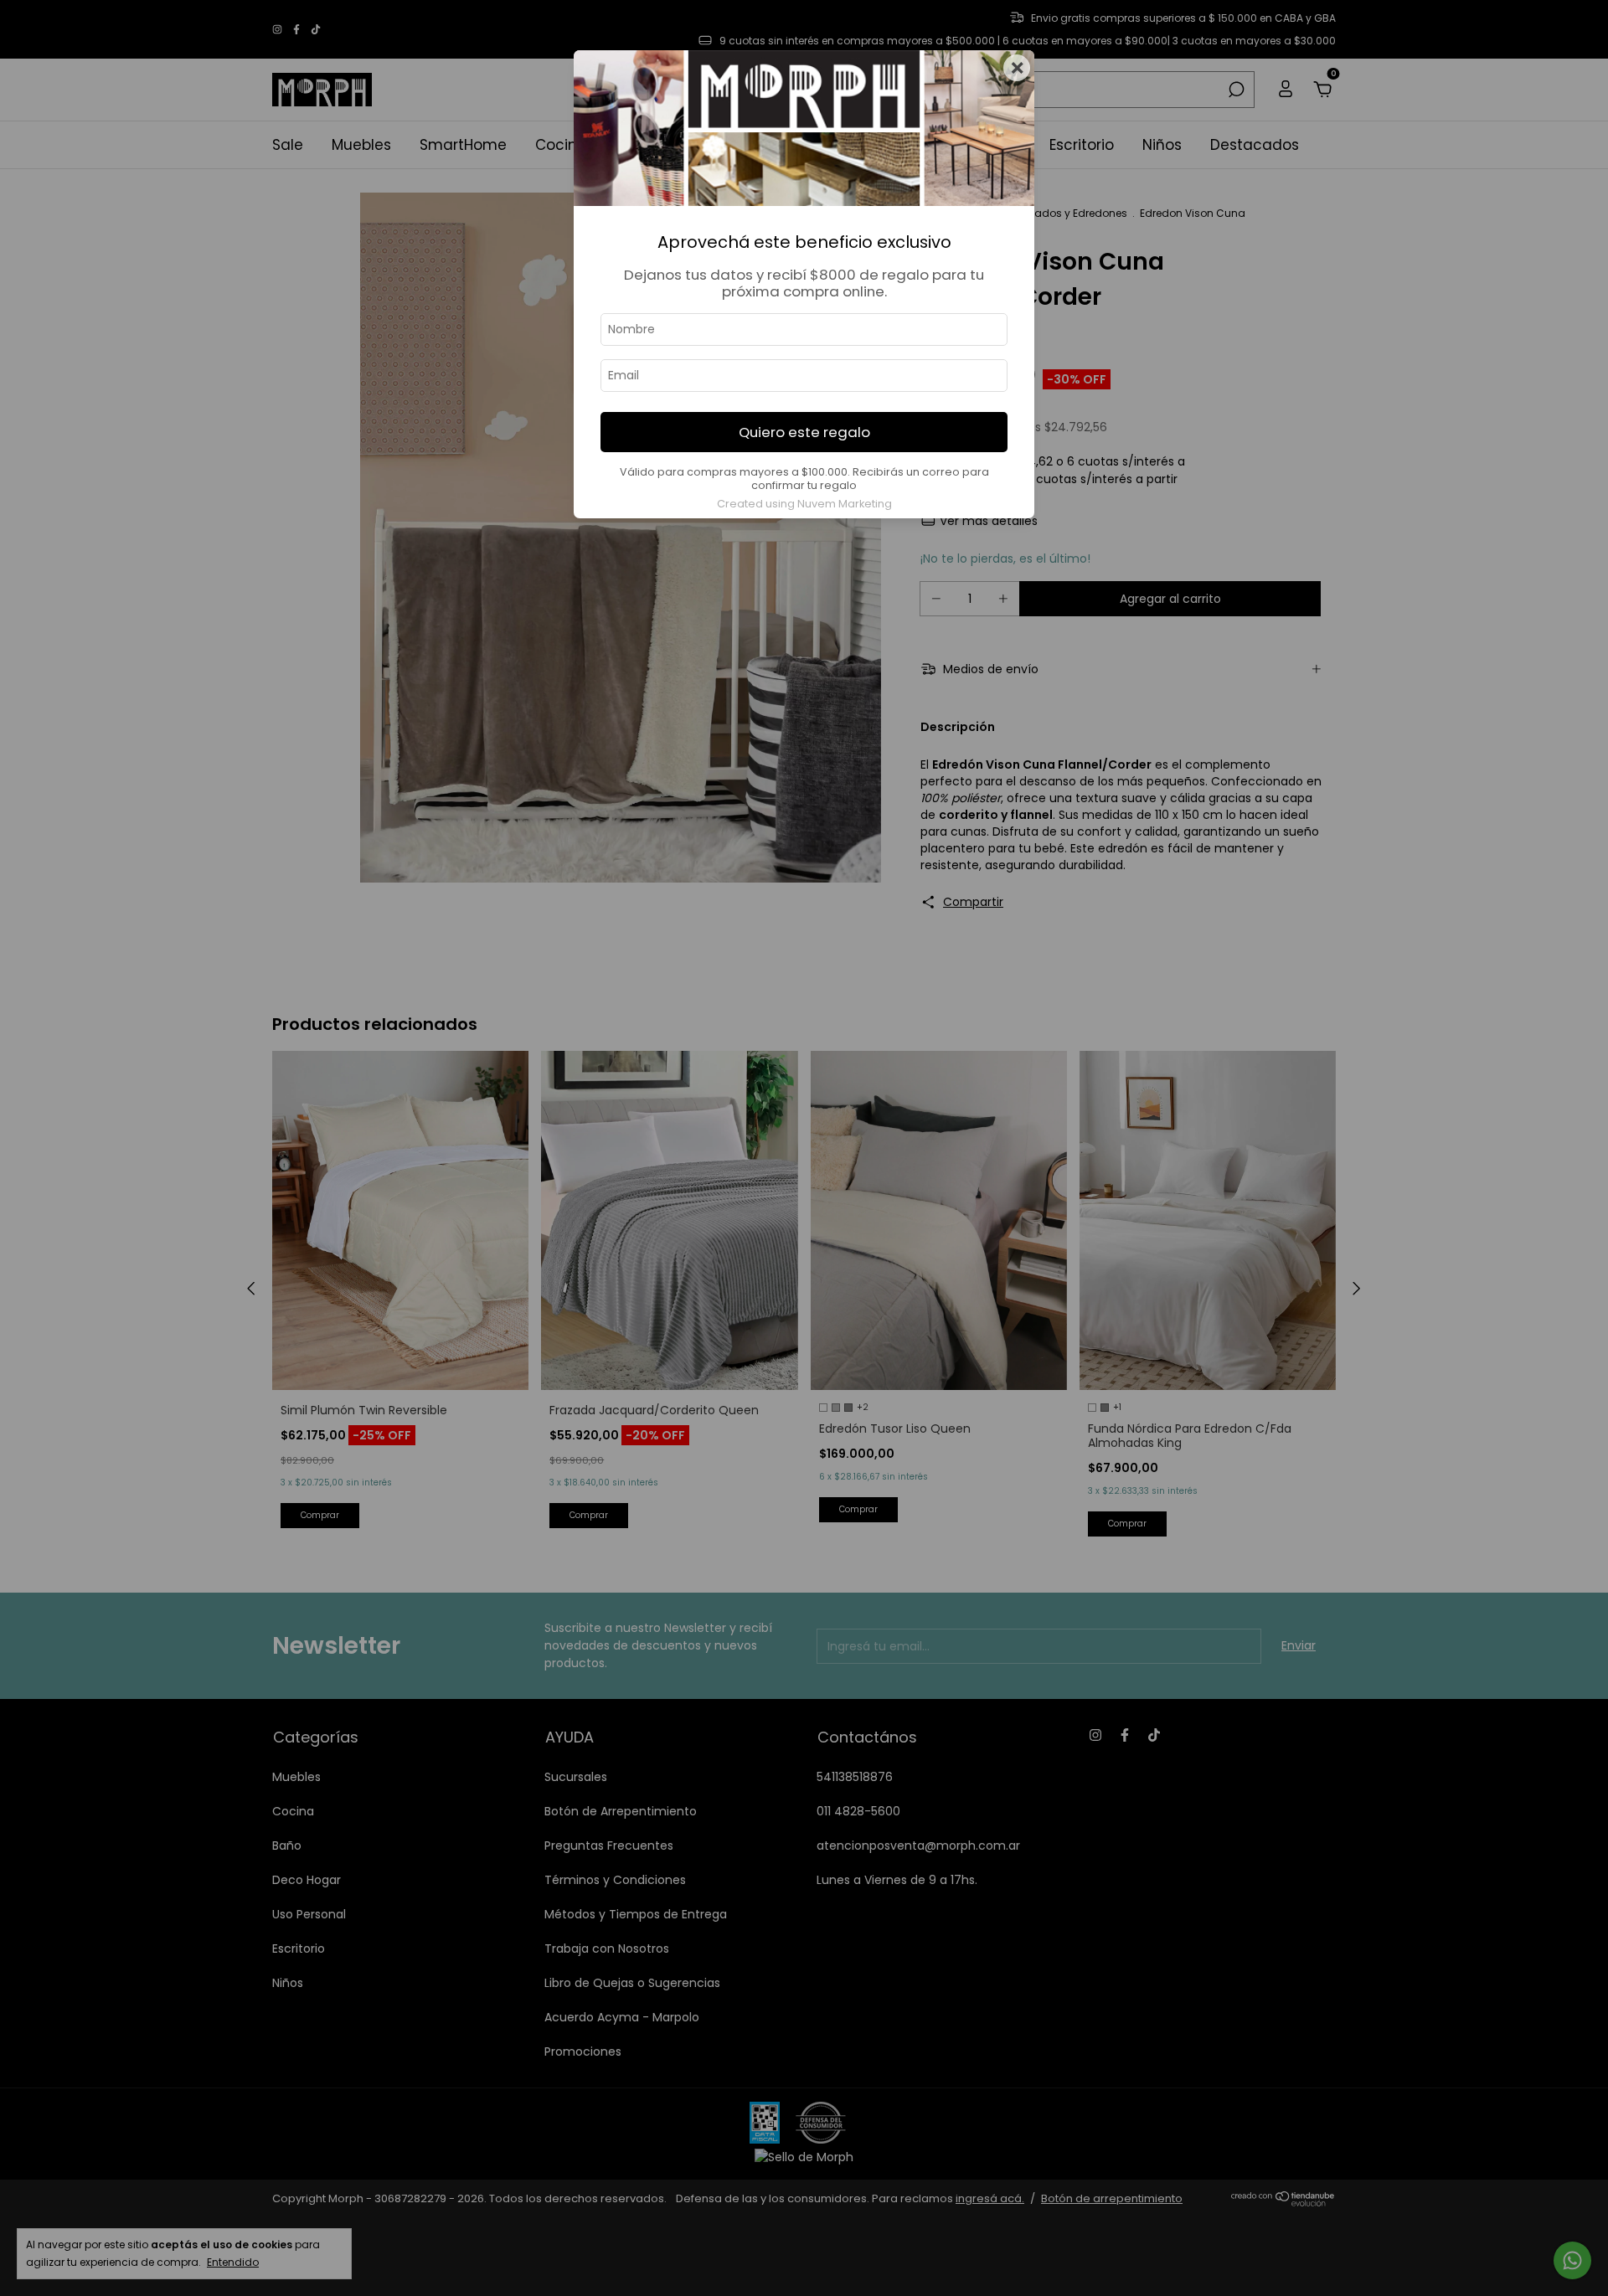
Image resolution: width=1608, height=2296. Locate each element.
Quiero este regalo (804, 432)
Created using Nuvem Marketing (804, 504)
